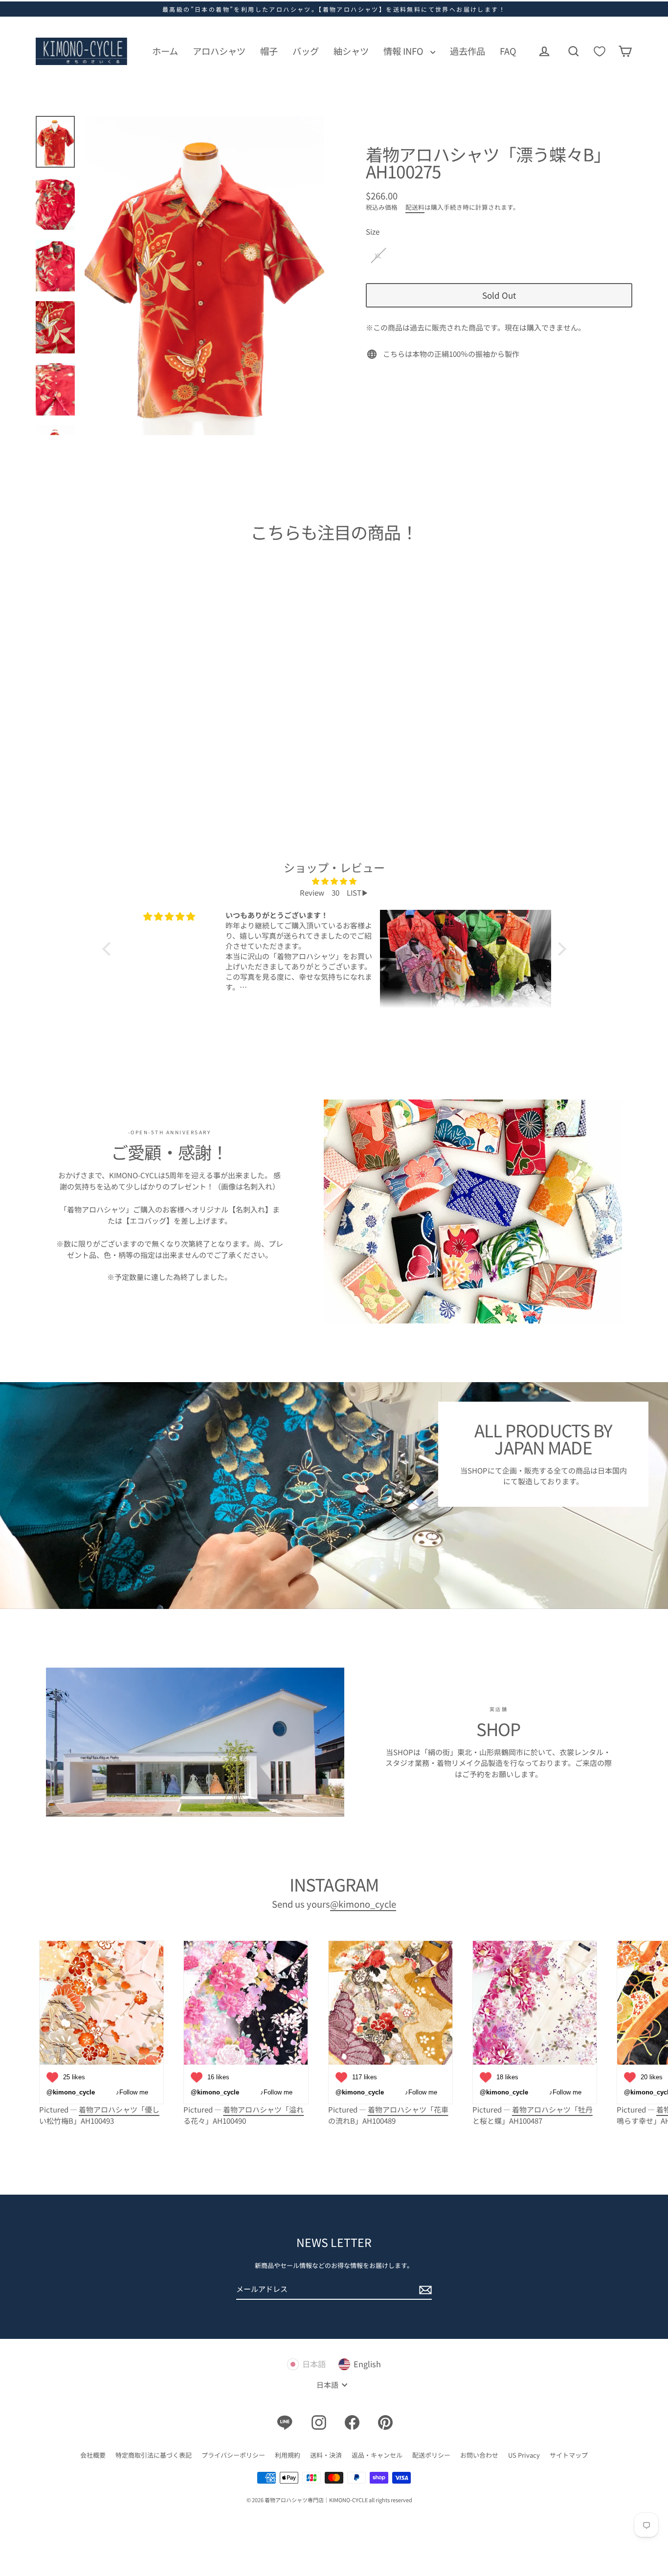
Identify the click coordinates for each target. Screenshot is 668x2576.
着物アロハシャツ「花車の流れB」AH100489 (388, 2115)
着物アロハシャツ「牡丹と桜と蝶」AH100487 (533, 2115)
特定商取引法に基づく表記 (154, 2455)
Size (373, 231)
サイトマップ (569, 2455)
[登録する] (424, 2290)
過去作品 (468, 51)
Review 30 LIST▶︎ (334, 892)
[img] (334, 881)
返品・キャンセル (377, 2455)
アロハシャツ (219, 51)
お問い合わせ (479, 2455)
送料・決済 (326, 2455)
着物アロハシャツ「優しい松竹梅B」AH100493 (99, 2115)
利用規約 (288, 2455)
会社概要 (93, 2455)
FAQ (508, 51)
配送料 (415, 207)
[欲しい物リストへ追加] (145, 715)
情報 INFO (404, 51)
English (367, 2364)
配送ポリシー (431, 2455)
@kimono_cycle (363, 1904)
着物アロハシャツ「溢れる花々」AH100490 (244, 2115)
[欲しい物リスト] (600, 51)
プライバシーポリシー (233, 2455)
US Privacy (524, 2455)
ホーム (165, 51)
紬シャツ (351, 51)
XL (378, 255)
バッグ (306, 51)
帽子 (269, 51)
